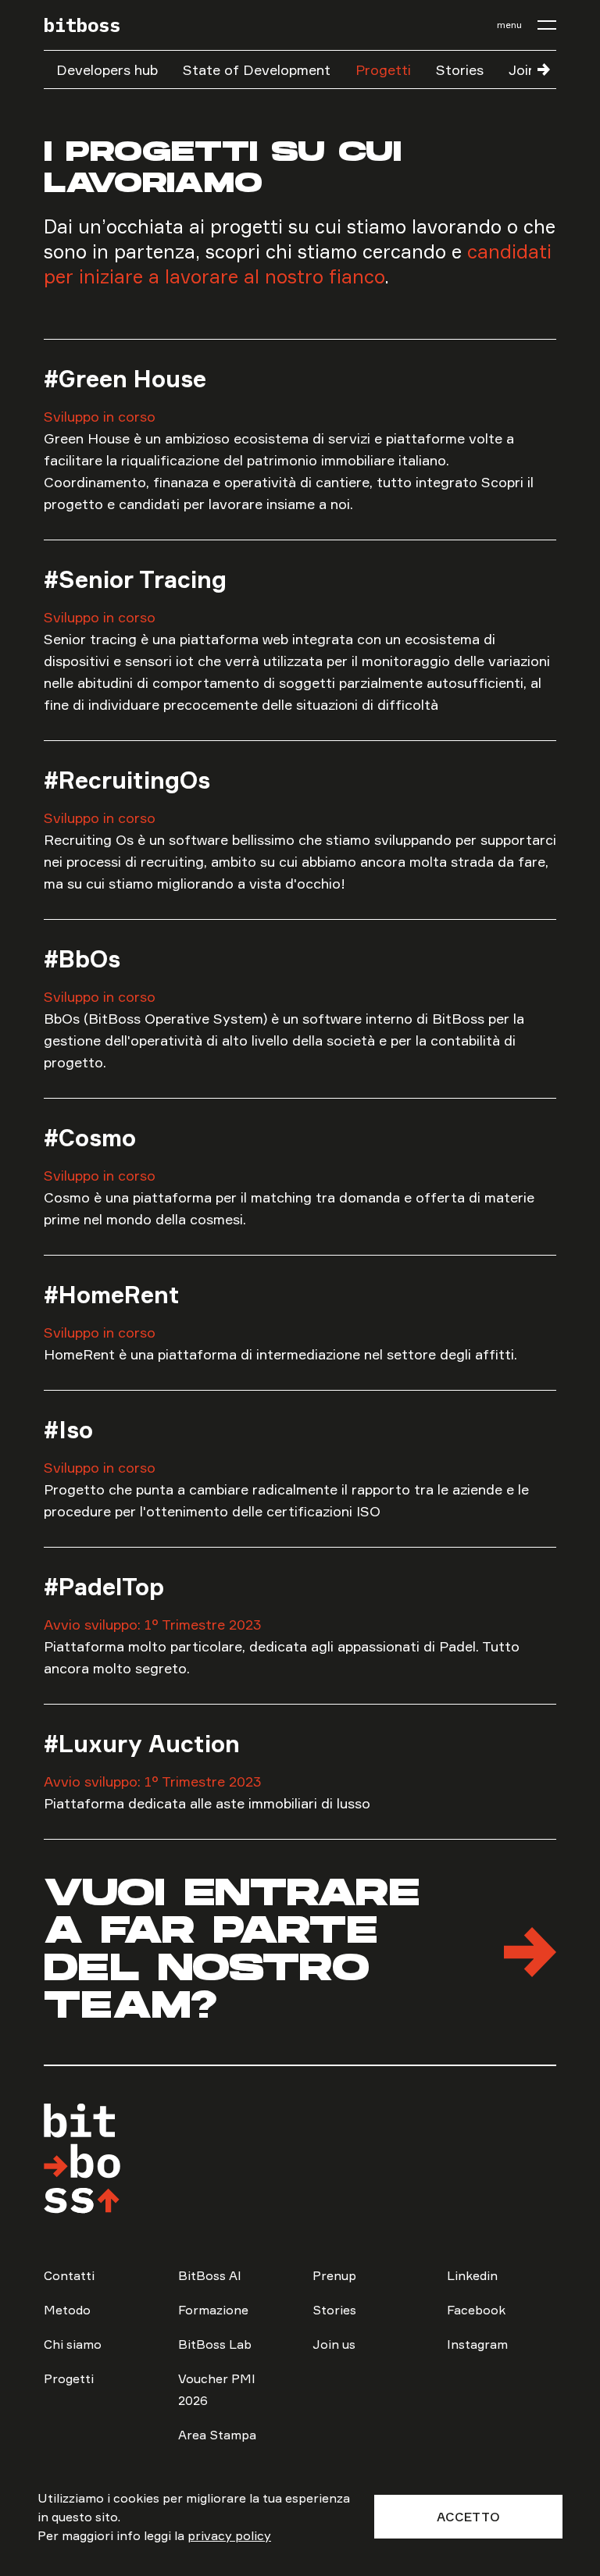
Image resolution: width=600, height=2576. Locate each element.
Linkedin (472, 2275)
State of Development (257, 69)
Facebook (476, 2310)
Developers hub (107, 69)
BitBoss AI (210, 2275)
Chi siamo (73, 2344)
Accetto (468, 2517)
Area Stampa (217, 2435)
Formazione (213, 2310)
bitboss (82, 25)
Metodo (67, 2310)
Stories (460, 69)
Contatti (69, 2275)
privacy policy (229, 2535)
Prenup (334, 2275)
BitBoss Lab (215, 2344)
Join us (334, 2344)
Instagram (477, 2344)
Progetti (383, 69)
